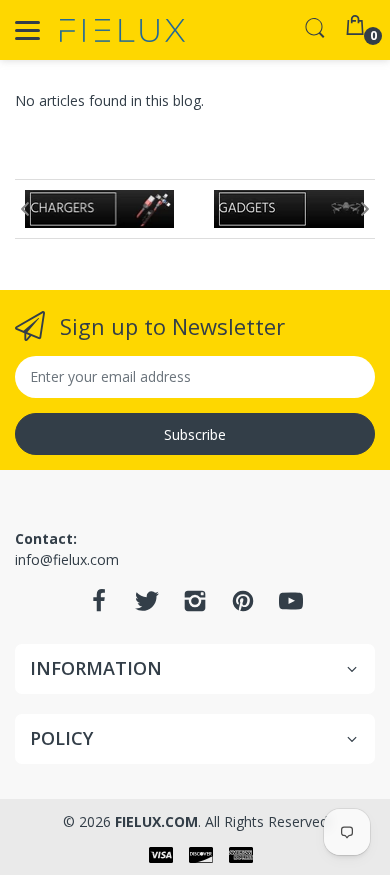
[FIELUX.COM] (122, 30)
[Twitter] (147, 606)
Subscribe (195, 434)
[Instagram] (195, 606)
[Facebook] (99, 606)
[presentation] (25, 209)
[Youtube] (291, 606)
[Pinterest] (243, 606)
